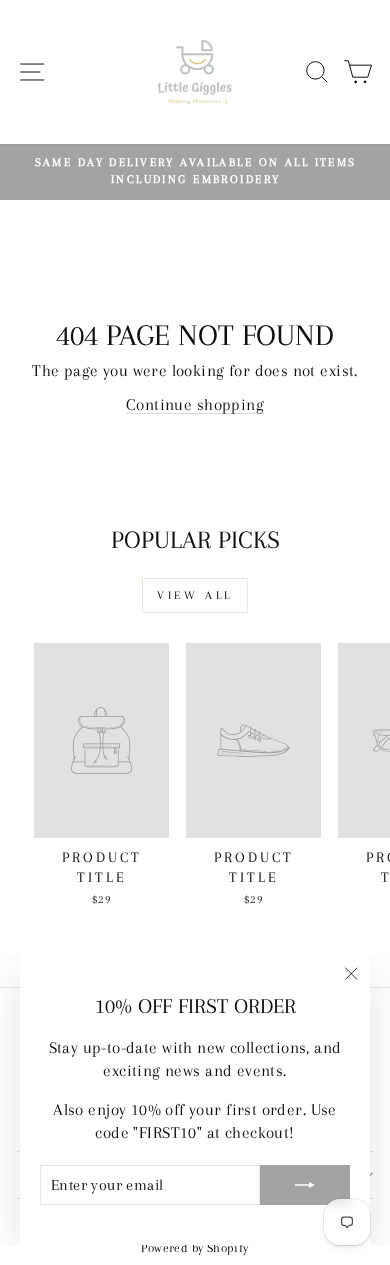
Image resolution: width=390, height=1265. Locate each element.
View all (195, 595)
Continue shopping (195, 405)
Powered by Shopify (194, 1248)
